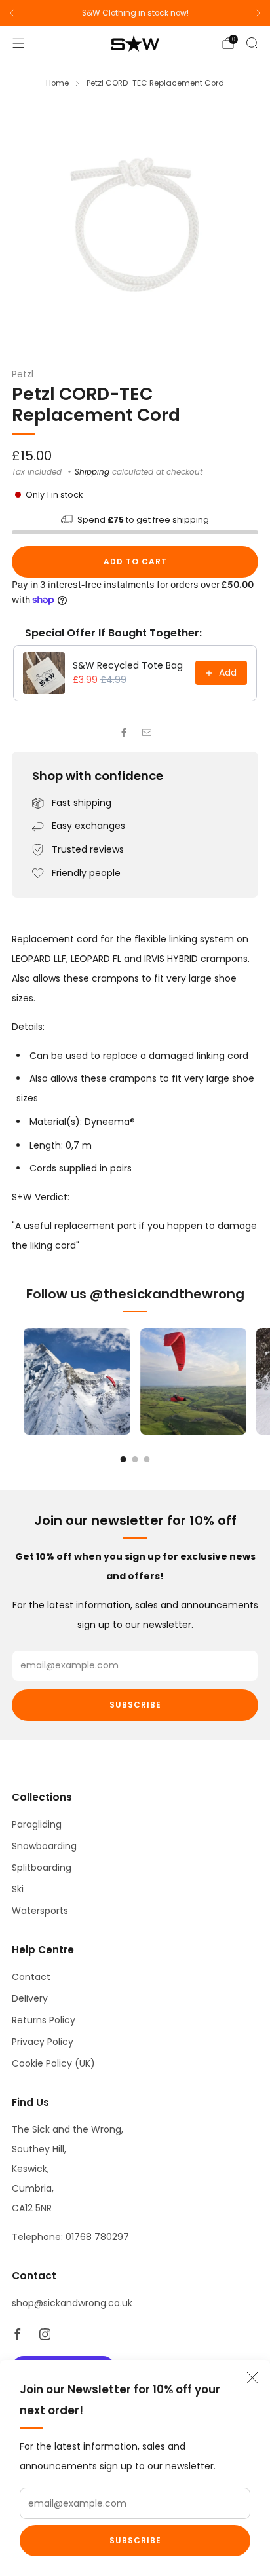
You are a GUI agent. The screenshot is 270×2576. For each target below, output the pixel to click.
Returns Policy (44, 2020)
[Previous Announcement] (12, 13)
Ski (18, 1889)
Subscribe (135, 2540)
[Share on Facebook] (124, 733)
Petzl (23, 374)
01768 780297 (97, 2237)
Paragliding (37, 1824)
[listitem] (135, 13)
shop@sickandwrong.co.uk (72, 2303)
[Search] (252, 43)
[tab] (124, 1459)
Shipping (92, 472)
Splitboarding (42, 1868)
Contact (31, 1977)
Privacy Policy (43, 2042)
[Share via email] (146, 733)
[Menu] (18, 43)
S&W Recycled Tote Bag (128, 665)
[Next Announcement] (258, 13)
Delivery (30, 1998)
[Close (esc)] (252, 2378)
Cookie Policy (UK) (53, 2063)
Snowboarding (44, 1846)
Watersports (40, 1911)
